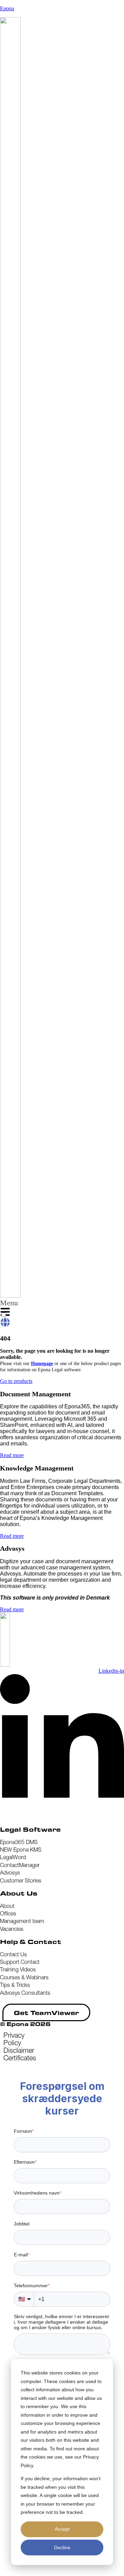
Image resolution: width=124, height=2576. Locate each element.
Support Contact (20, 1962)
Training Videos (18, 1969)
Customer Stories (21, 1880)
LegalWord (13, 1857)
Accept (62, 2529)
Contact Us (13, 1954)
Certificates (20, 2058)
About (7, 1906)
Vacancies (12, 1929)
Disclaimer (19, 2050)
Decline (62, 2548)
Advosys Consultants (25, 1993)
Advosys (10, 1873)
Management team (22, 1921)
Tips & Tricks (15, 1985)
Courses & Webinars (24, 1977)
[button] (9, 1309)
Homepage (42, 1364)
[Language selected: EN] (5, 1320)
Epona (7, 8)
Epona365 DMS (19, 1842)
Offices (8, 1913)
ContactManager (20, 1865)
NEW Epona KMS (21, 1850)
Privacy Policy (14, 2039)
